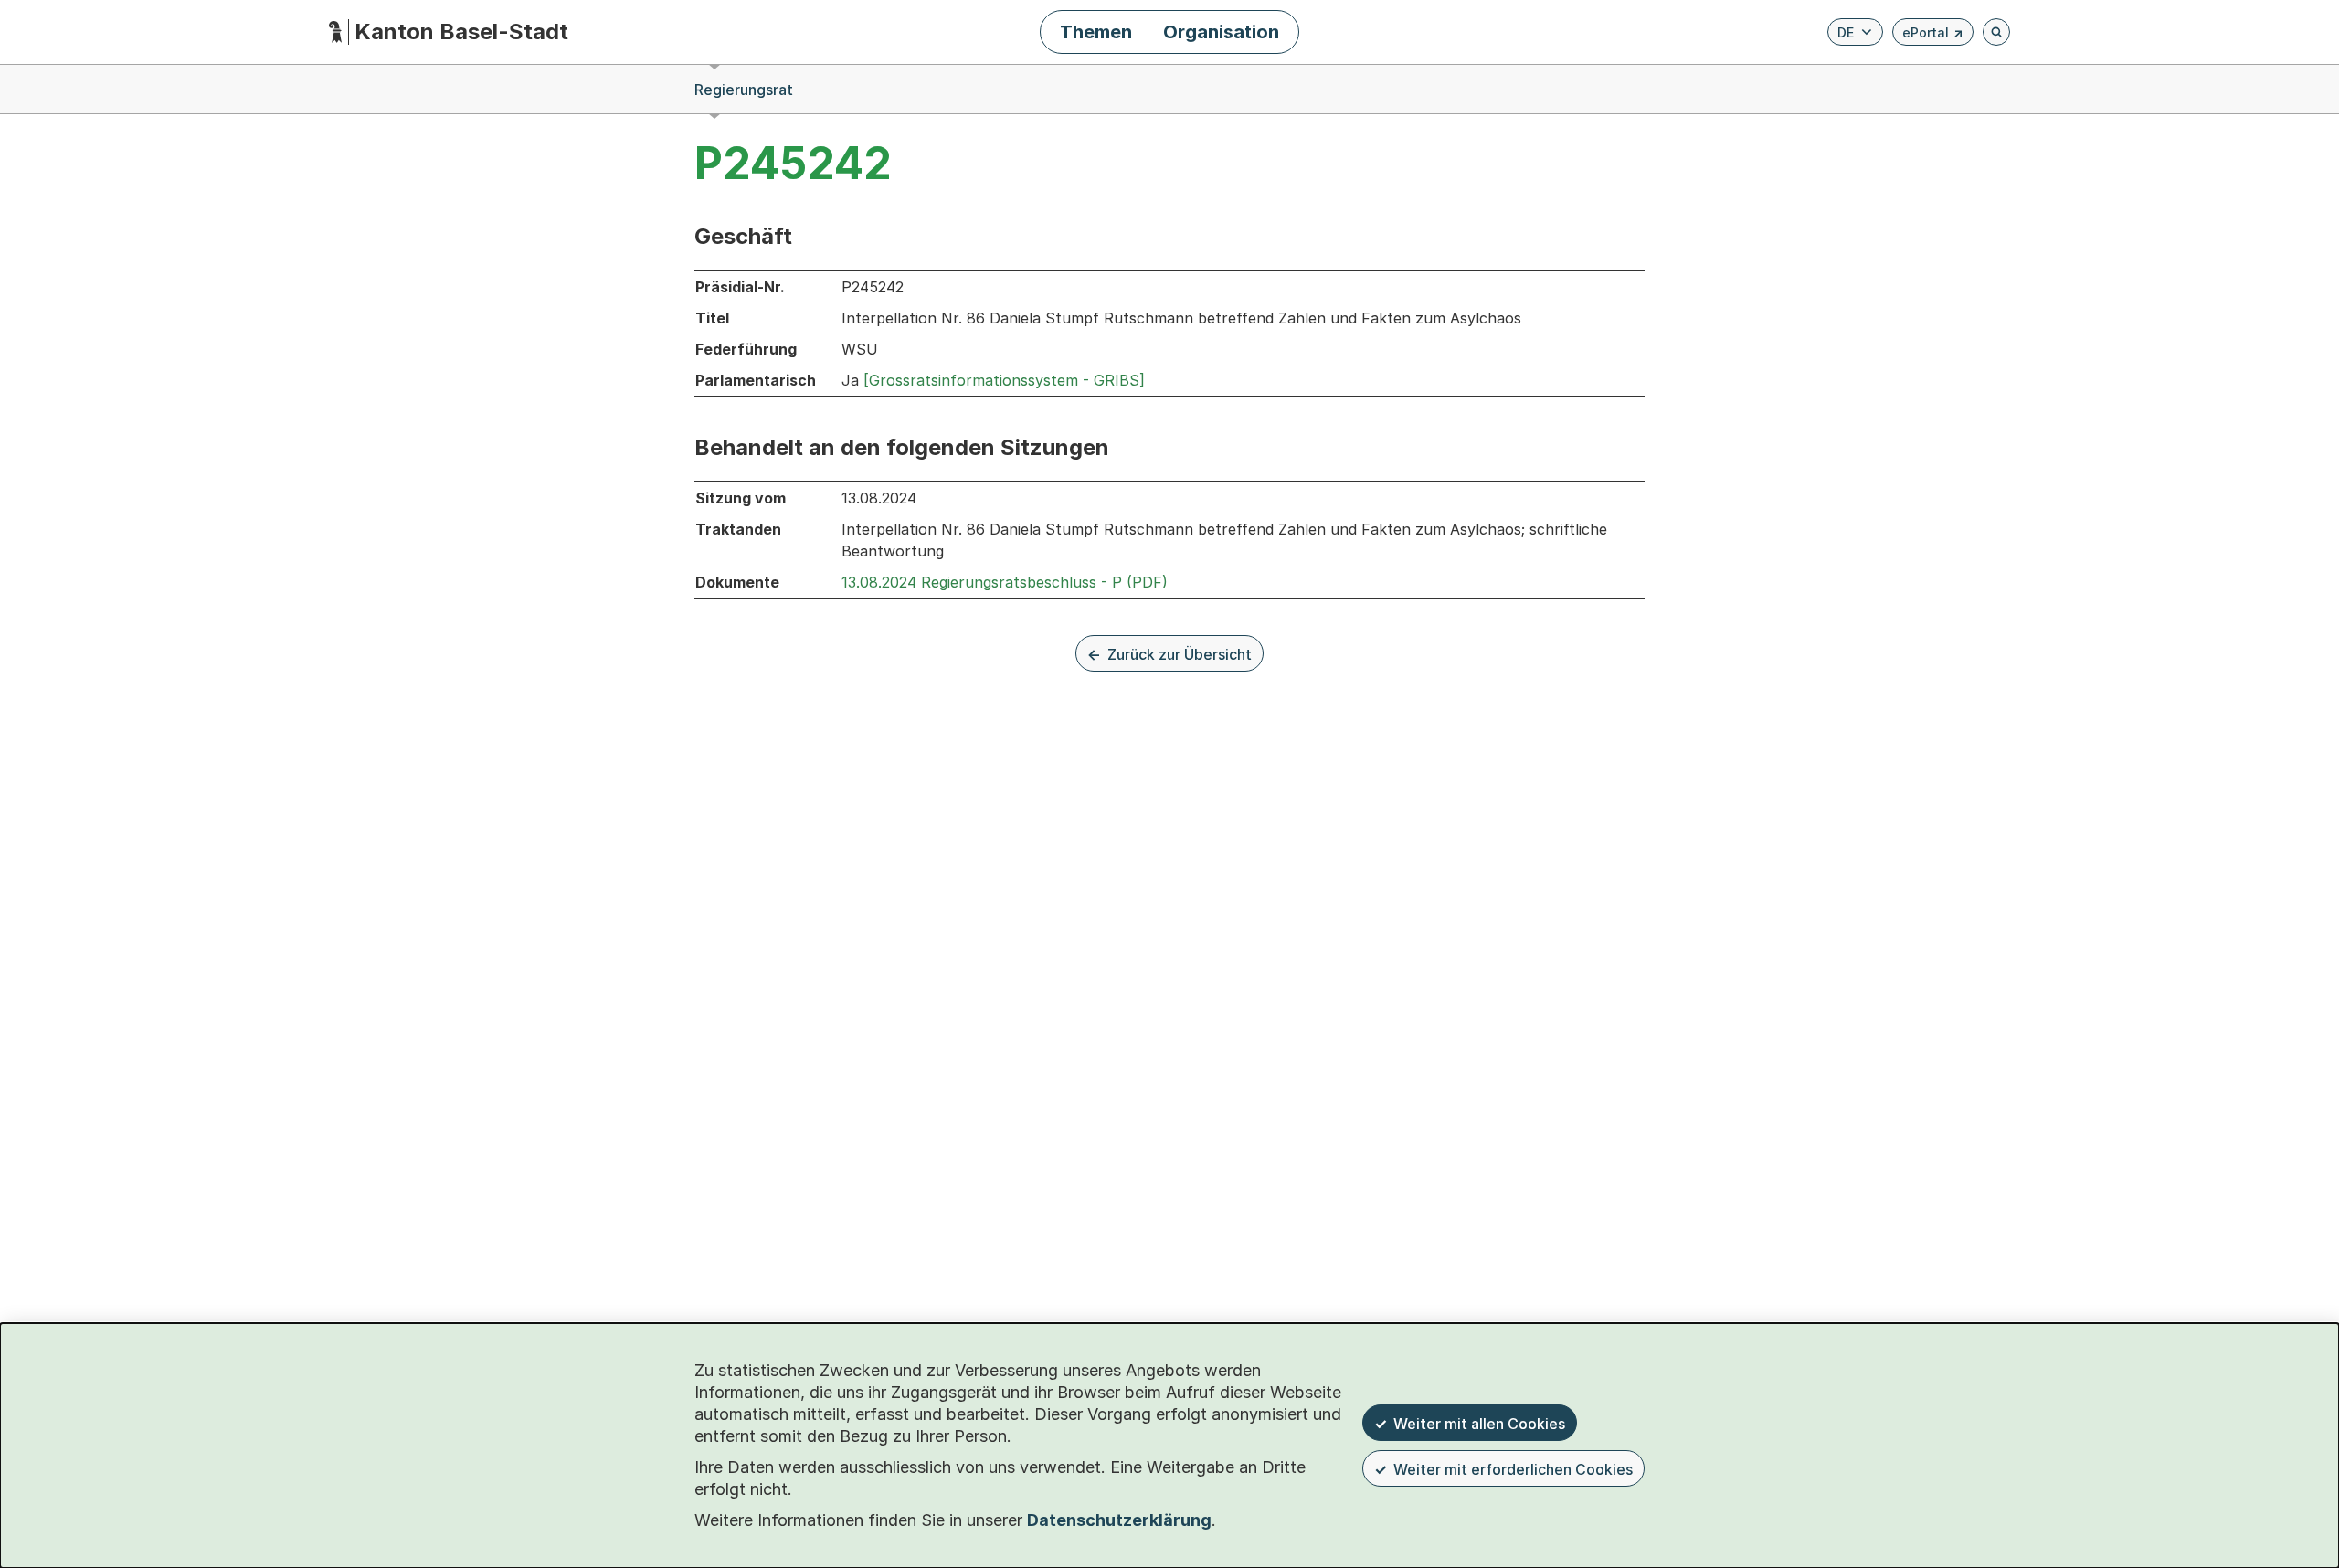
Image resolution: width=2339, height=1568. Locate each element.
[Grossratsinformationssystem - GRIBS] (1004, 380)
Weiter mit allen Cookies (1479, 1424)
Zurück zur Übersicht (1180, 654)
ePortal (1933, 35)
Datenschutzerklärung (1119, 1520)
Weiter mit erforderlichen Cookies (1513, 1469)
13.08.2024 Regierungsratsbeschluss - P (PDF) (1005, 582)
